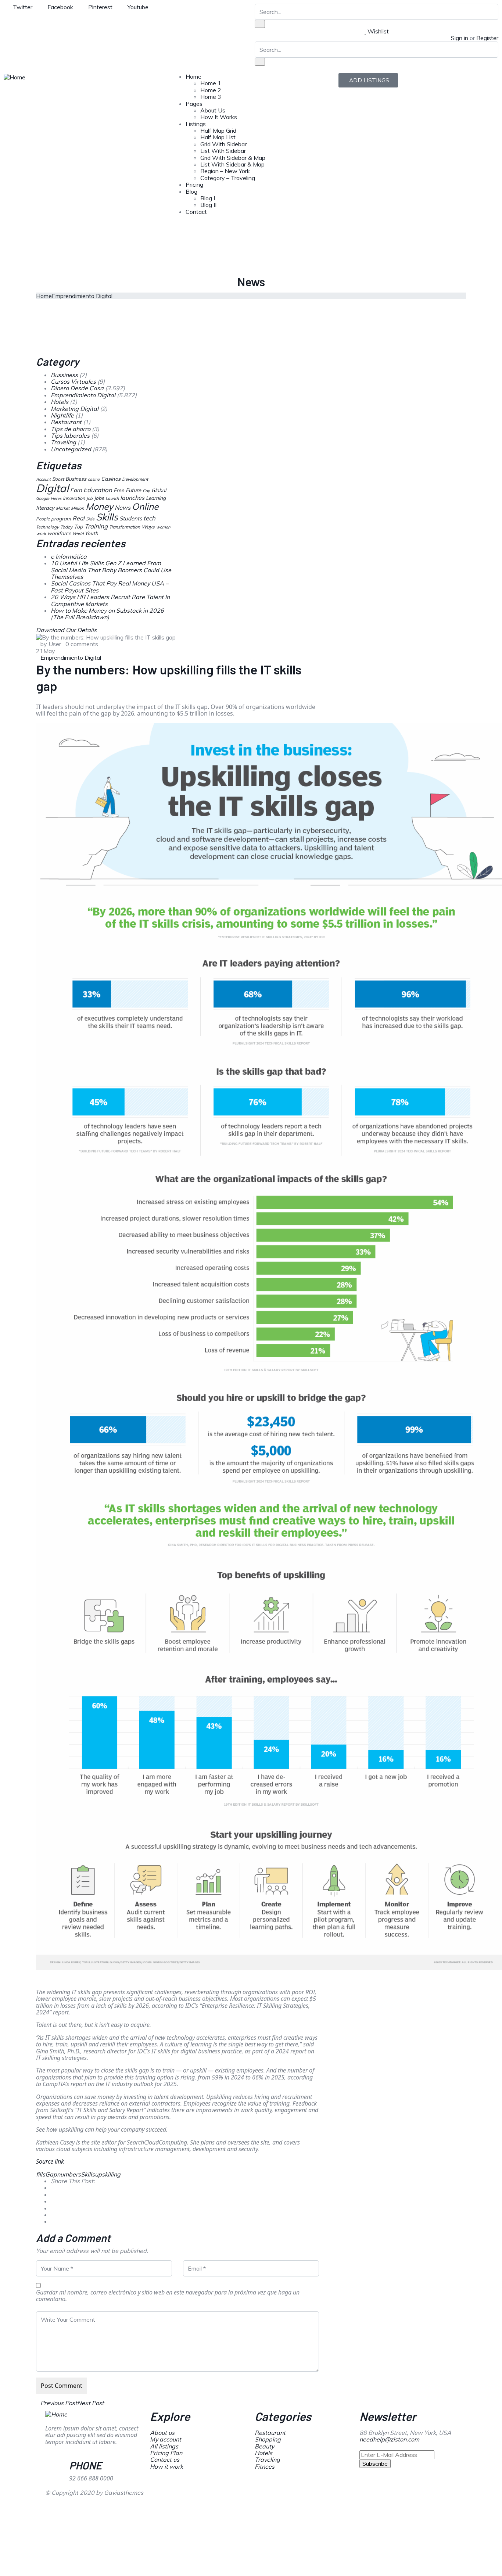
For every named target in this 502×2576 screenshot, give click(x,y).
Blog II (208, 205)
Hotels (60, 402)
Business (76, 479)
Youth (92, 533)
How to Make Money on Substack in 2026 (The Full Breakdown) (107, 614)
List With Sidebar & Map (232, 164)
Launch (112, 498)
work (41, 533)
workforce (59, 533)
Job (89, 498)
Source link (50, 2161)
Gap (51, 2174)
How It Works (219, 117)
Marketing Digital (75, 409)
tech (149, 518)
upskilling (108, 2174)
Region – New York (225, 171)
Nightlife (62, 415)
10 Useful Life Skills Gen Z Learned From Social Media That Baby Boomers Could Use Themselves (111, 570)
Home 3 (211, 97)
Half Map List (218, 137)
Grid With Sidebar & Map (233, 158)
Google (43, 498)
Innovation (74, 498)
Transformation (125, 527)
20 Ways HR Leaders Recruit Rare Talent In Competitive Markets (110, 600)
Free (119, 490)
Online (145, 506)
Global (159, 490)
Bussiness (64, 375)
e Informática (69, 556)
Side (90, 519)
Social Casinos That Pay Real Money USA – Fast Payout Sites (110, 587)
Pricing (194, 184)
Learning (156, 498)
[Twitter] (264, 2498)
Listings (196, 124)
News (123, 508)
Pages (194, 104)
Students (131, 518)
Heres (56, 498)
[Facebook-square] (284, 2498)
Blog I (208, 198)
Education (98, 490)
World (78, 534)
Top (78, 527)
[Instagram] (323, 2498)
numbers (69, 2174)
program (61, 518)
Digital (52, 488)
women (163, 527)
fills (41, 2174)
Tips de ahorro (71, 429)
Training (96, 526)
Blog (191, 191)
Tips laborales (70, 436)
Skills (88, 2174)
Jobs (99, 498)
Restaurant (66, 422)
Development (135, 479)
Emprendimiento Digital (82, 296)
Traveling (63, 442)
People (43, 519)
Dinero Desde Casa (77, 388)
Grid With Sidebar (223, 144)
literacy (45, 508)
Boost (58, 479)
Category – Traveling (228, 178)
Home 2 (211, 90)
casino (94, 479)
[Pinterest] (304, 2498)
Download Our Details (66, 630)
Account (43, 479)
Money (99, 506)
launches (132, 498)
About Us (213, 110)
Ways (148, 527)
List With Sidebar (223, 151)
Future (133, 490)
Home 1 (211, 83)
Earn (76, 490)
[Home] (15, 76)
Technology (47, 527)
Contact (196, 212)
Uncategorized (71, 449)
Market (63, 508)
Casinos (111, 479)
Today (66, 527)
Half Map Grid (218, 130)
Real (78, 518)
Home (193, 76)
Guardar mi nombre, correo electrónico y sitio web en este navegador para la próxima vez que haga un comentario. (168, 2296)
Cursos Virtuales (73, 381)
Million (78, 508)
